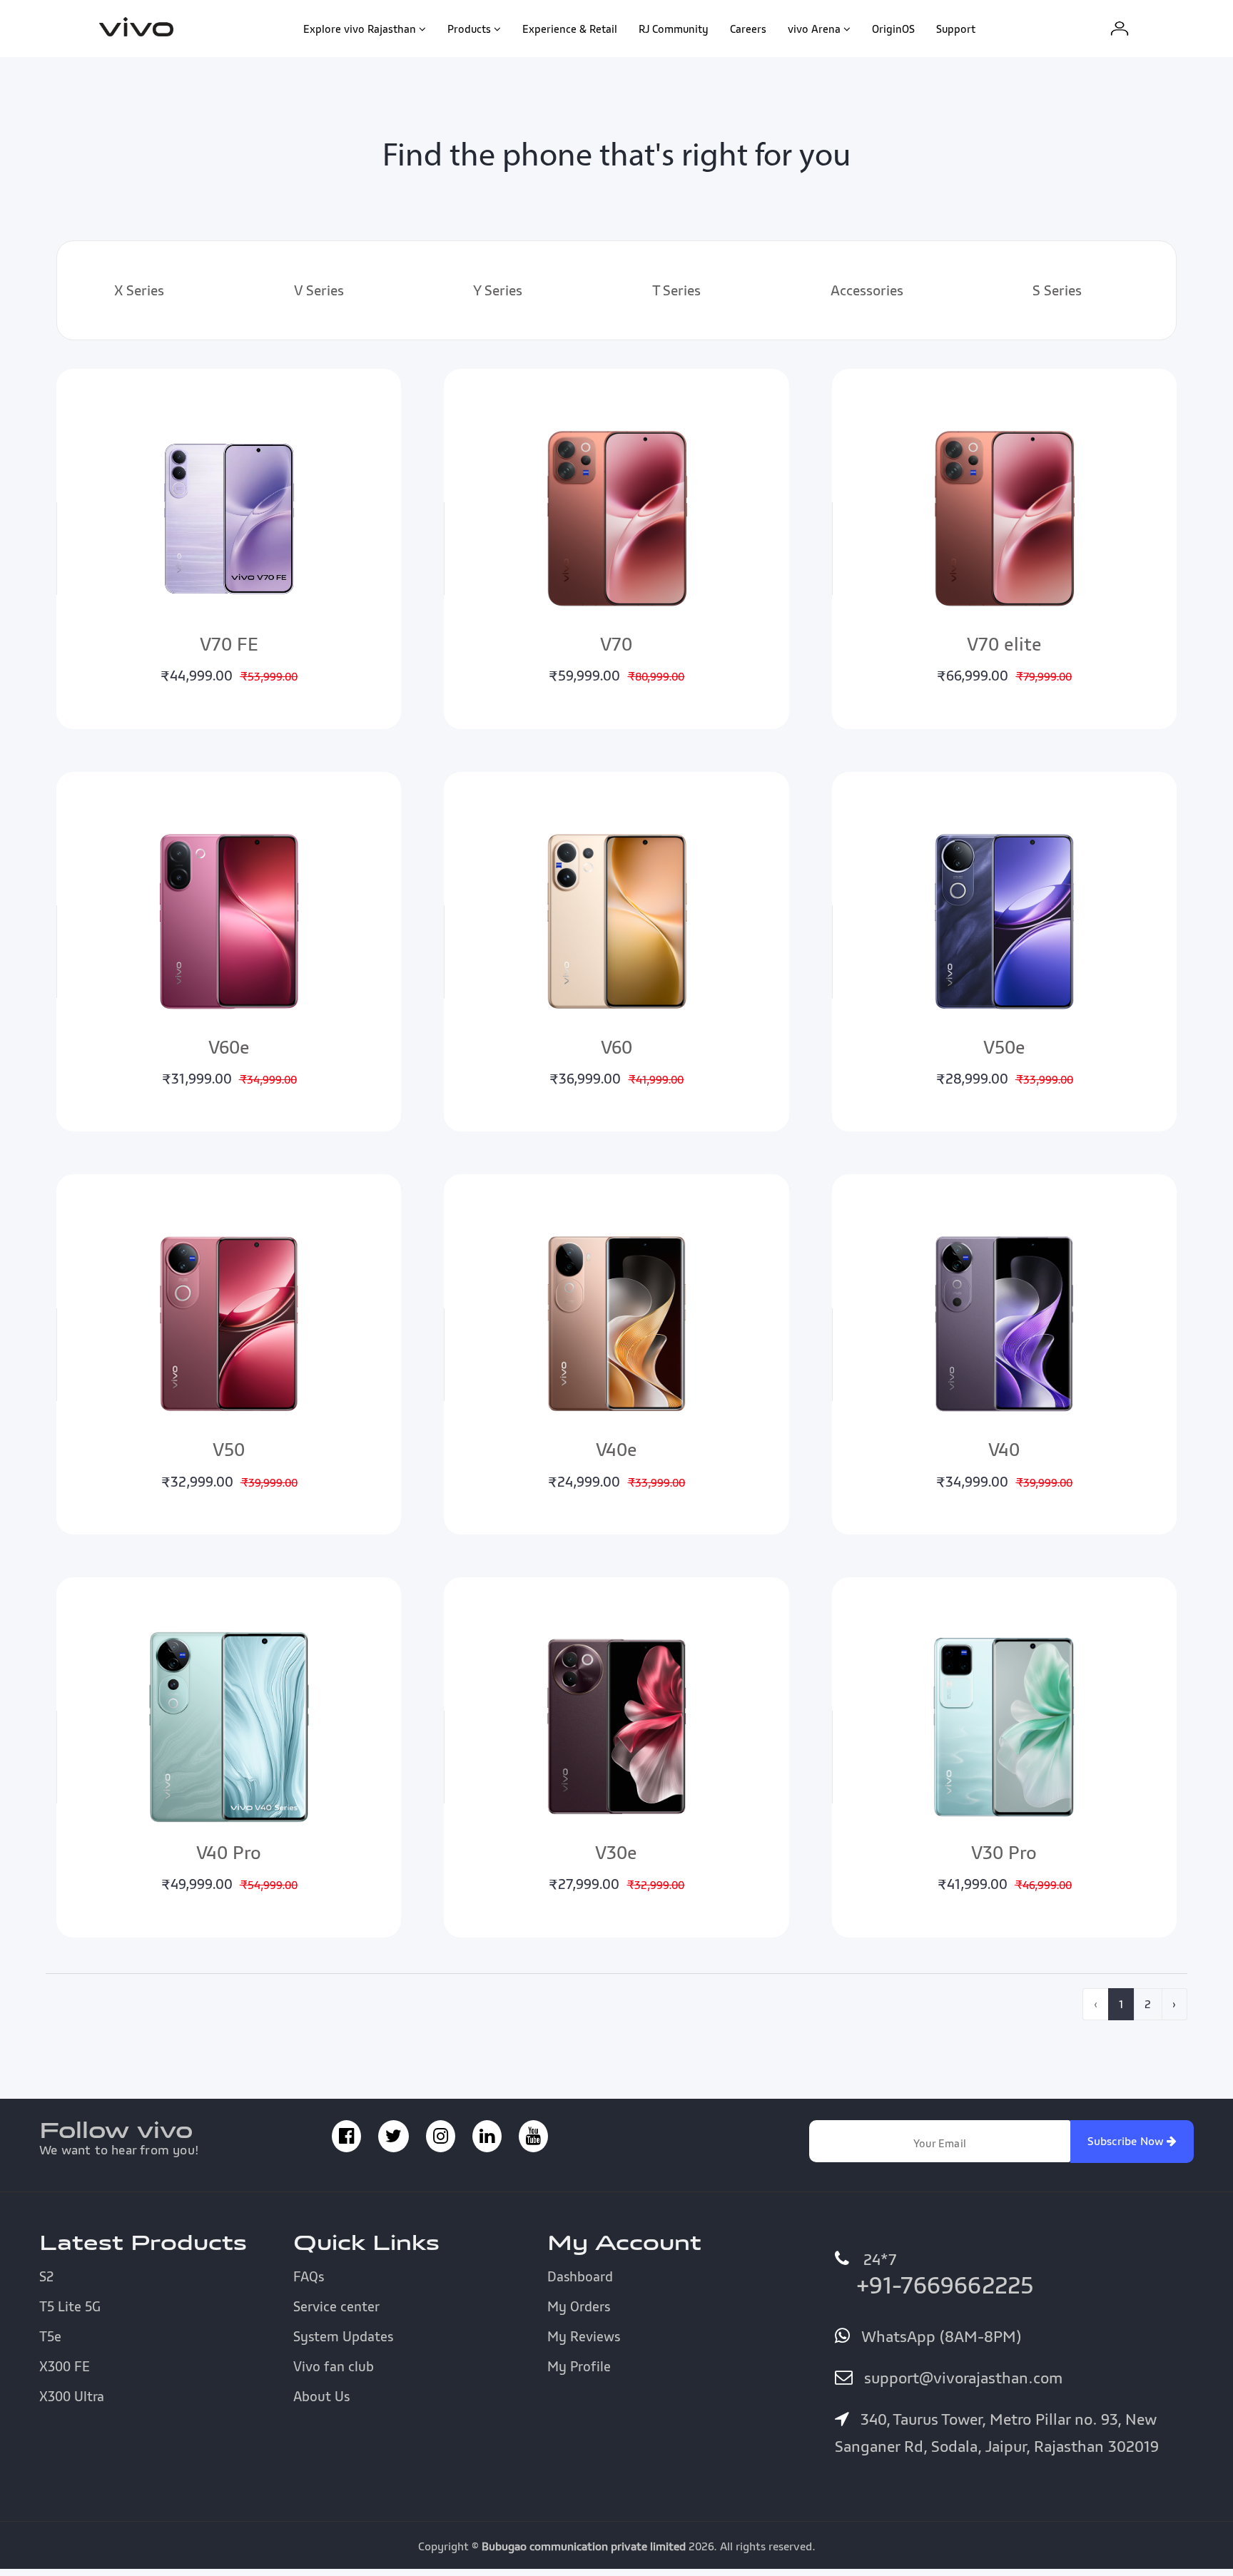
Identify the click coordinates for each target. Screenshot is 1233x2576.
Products (469, 29)
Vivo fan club (334, 2366)
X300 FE (65, 2366)
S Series (1057, 290)
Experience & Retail (570, 29)
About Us (321, 2396)
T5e (50, 2336)
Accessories (867, 290)
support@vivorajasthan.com (961, 2378)
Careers (748, 29)
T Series (676, 290)
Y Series (498, 290)
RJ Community (674, 29)
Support (956, 29)
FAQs (309, 2276)
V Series (319, 290)
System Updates (343, 2336)
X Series (139, 290)
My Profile (579, 2366)
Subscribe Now (1127, 2141)
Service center (336, 2306)
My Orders (579, 2306)
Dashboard (580, 2276)
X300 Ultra (72, 2396)
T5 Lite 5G (70, 2306)
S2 (46, 2276)
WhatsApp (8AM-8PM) (939, 2336)
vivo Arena (814, 29)
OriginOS (893, 29)
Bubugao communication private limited (584, 2546)
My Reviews (584, 2336)
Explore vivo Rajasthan (360, 29)
